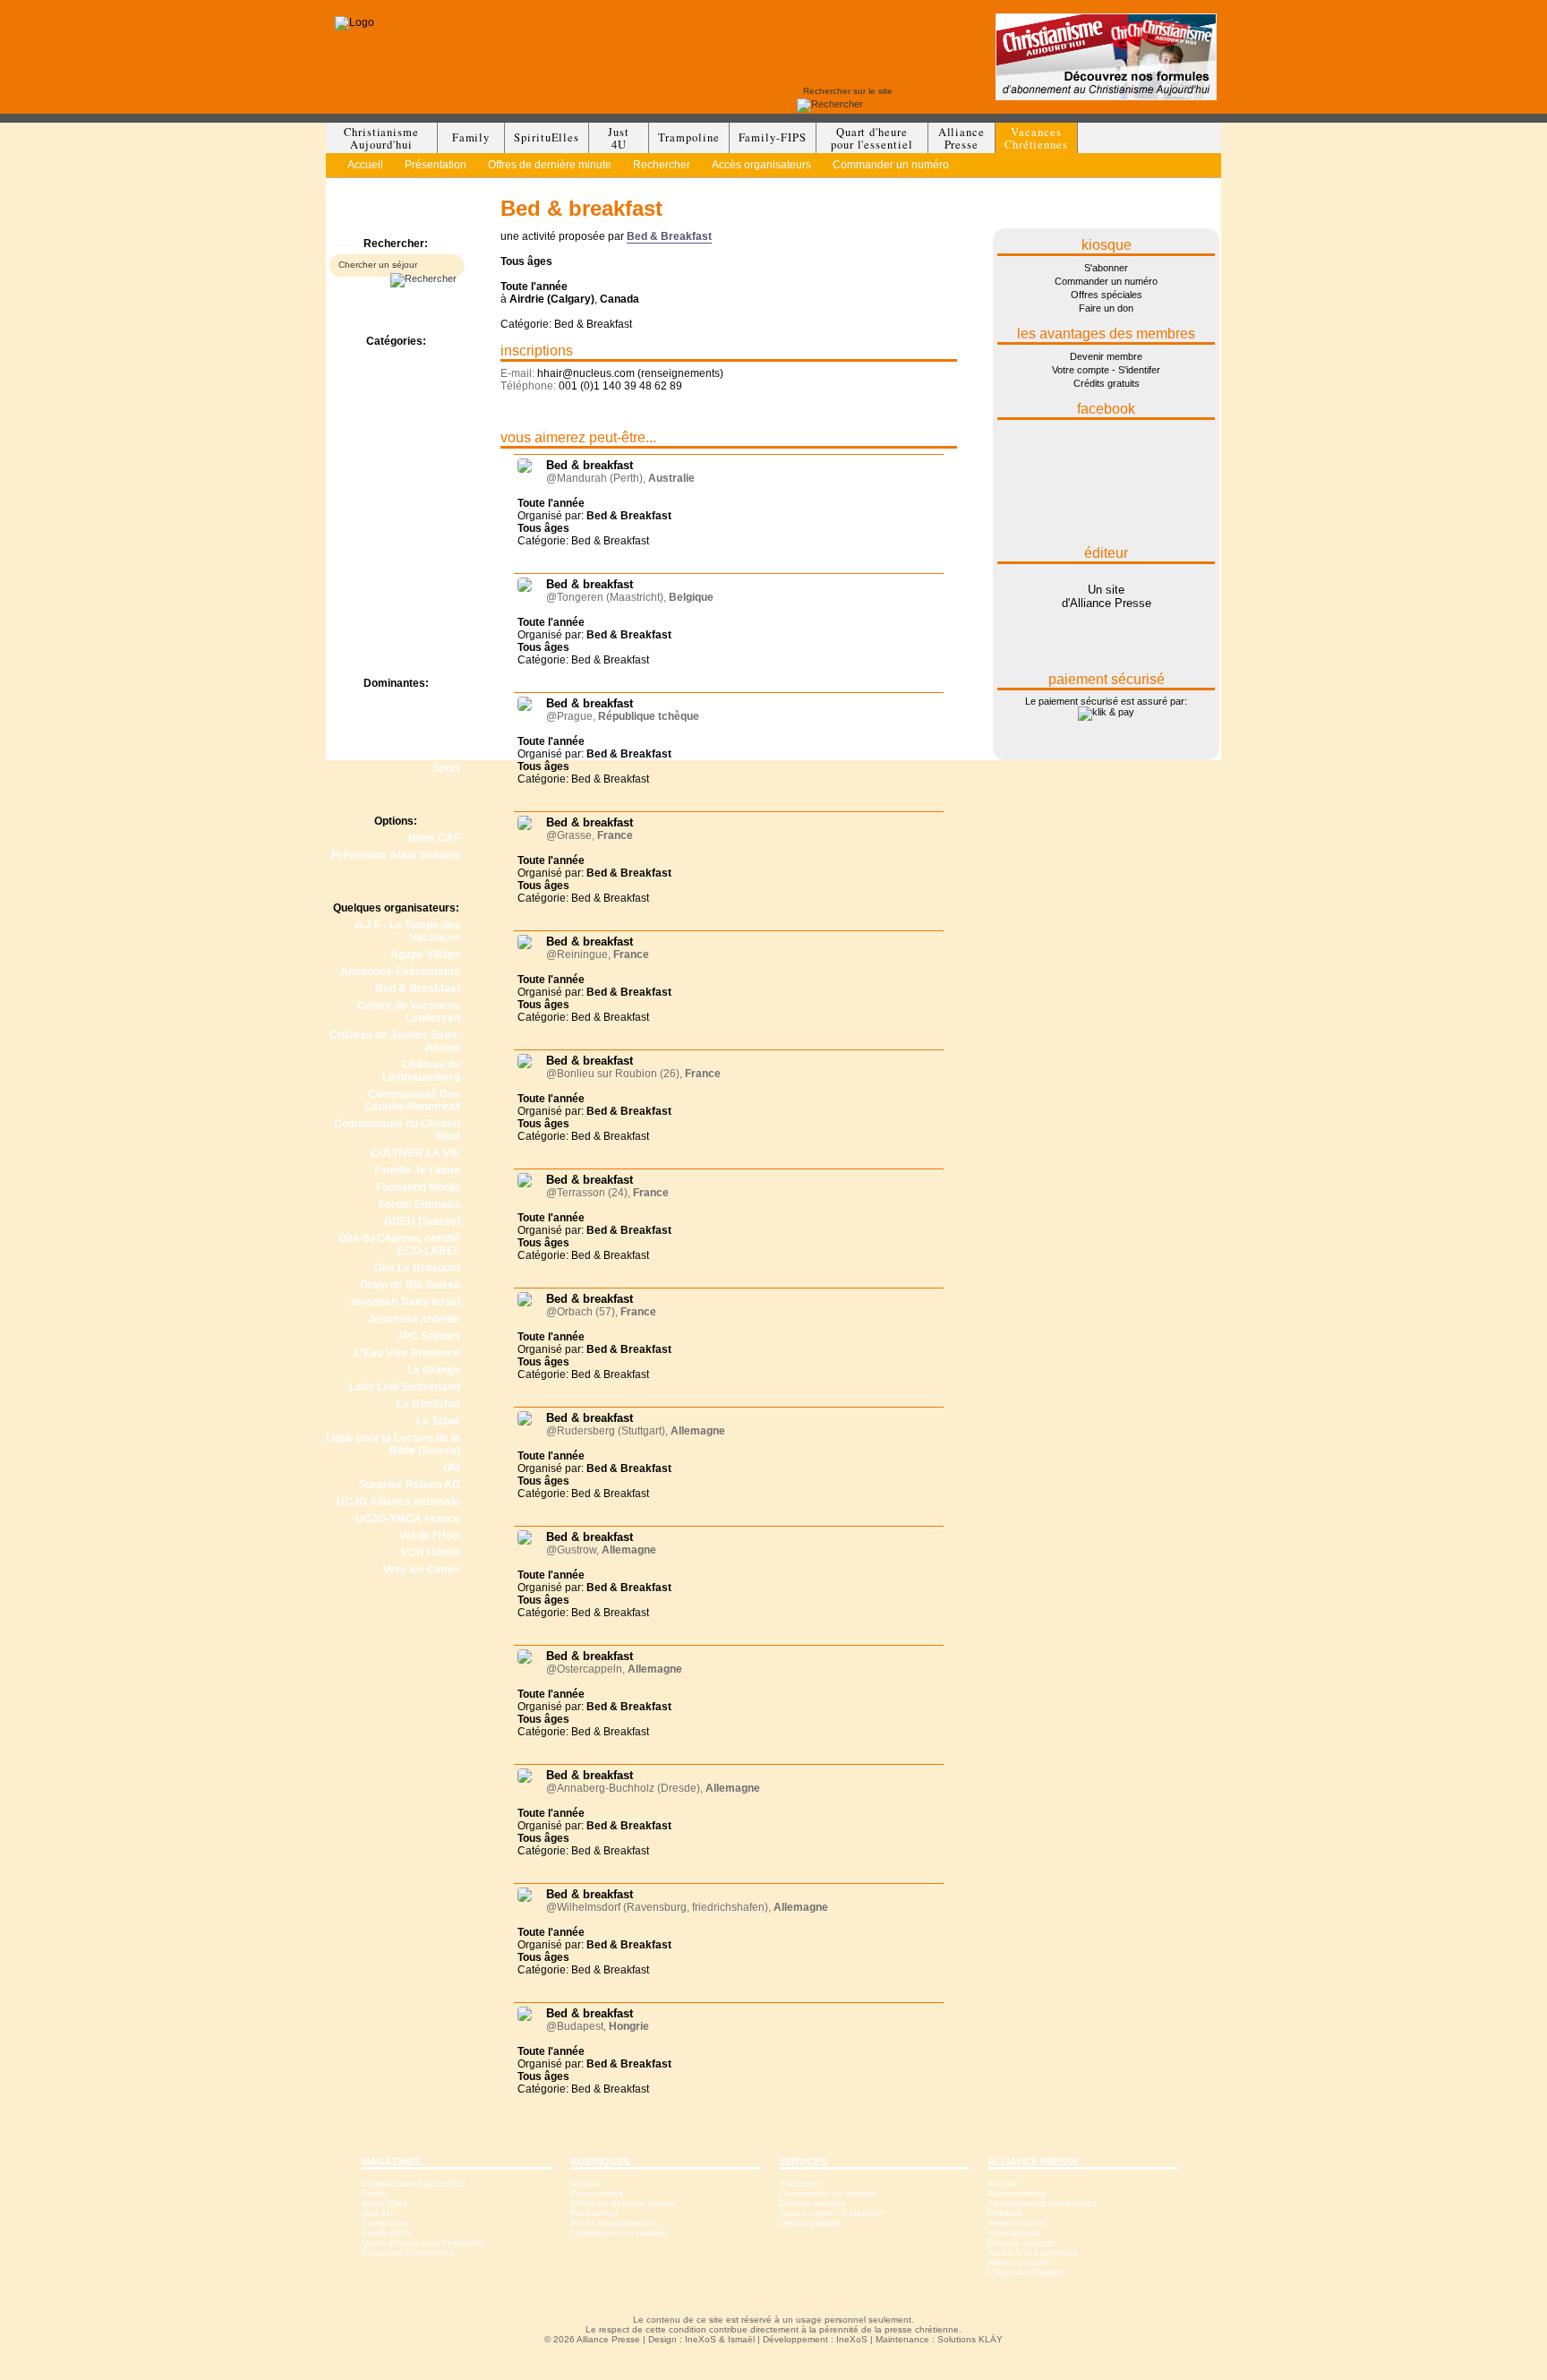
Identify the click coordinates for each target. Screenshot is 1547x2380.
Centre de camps (416, 409)
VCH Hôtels (431, 1553)
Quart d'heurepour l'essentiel (872, 138)
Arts (449, 700)
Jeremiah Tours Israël (405, 1302)
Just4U (619, 138)
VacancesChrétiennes (1036, 138)
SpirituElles (547, 137)
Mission (440, 477)
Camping (437, 392)
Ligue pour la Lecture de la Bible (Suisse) (393, 1444)
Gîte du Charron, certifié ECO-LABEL (399, 1245)
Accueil (365, 165)
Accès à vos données (1032, 2252)
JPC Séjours (428, 1336)
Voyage (441, 613)
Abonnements (1017, 2193)
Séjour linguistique (413, 562)
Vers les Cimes (422, 1570)
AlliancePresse (962, 138)
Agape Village (425, 955)
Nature (443, 734)
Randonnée (431, 511)
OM (452, 1468)
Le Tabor (438, 1421)
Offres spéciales (1107, 295)
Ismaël (741, 2339)
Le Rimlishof (428, 1404)
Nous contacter (1019, 2262)
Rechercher (662, 165)
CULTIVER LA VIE (415, 1153)
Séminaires (431, 596)
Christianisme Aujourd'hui (413, 2183)
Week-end (435, 630)
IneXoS (701, 2339)
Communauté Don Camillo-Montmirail (412, 1100)
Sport (446, 768)
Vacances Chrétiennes (408, 2252)
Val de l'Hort (430, 1536)
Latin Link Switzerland (405, 1387)
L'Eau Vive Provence (407, 1353)
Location (438, 460)
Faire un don (1106, 308)
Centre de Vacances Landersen (409, 1012)
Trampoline (688, 137)
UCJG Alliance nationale (398, 1502)
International (1013, 2233)
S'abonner (1106, 268)
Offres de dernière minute (550, 165)
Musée (443, 494)
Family (471, 137)
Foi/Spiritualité (424, 717)
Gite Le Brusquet (417, 1268)
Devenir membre (1106, 356)
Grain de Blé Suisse (410, 1285)
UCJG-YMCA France (408, 1519)
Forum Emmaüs (419, 1204)
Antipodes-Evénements (400, 972)
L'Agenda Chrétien (1026, 2272)
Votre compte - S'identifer (1106, 370)
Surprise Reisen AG (410, 1485)
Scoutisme (433, 751)
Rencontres (430, 528)
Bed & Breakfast (418, 358)
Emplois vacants (1021, 2243)
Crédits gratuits (1107, 383)
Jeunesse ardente (414, 1319)
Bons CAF (434, 838)
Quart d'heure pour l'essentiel (423, 2243)
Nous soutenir (1016, 2223)
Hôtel (447, 443)
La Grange (434, 1370)
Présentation (436, 165)
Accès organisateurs (761, 165)
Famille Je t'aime (417, 1170)
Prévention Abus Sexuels (396, 855)
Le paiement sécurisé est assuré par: (1106, 701)
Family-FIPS (773, 137)
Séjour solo (432, 579)
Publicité (1005, 2213)
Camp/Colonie (424, 375)
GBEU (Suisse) (422, 1221)
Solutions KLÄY (970, 2339)
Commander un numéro (891, 165)
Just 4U (377, 2213)
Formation (434, 426)
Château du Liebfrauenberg (421, 1071)
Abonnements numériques (1042, 2203)
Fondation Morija (418, 1187)
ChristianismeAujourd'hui (381, 138)
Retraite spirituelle (413, 545)
